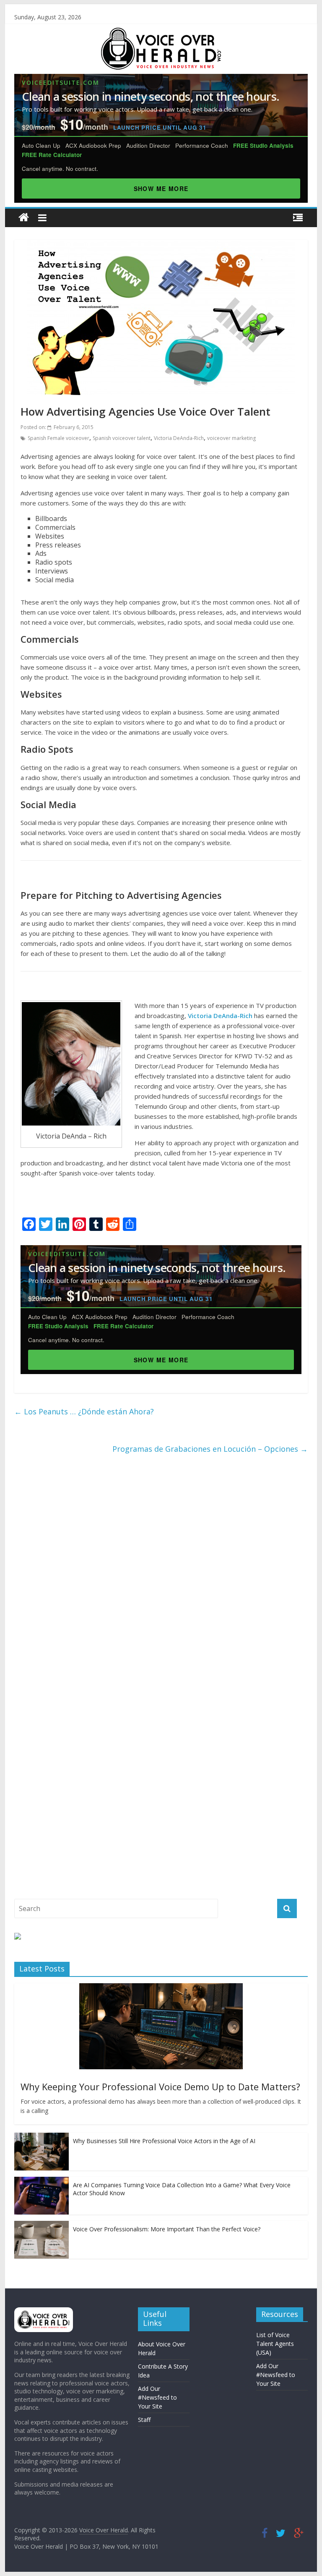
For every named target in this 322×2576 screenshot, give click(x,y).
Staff (144, 2420)
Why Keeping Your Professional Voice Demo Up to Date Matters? (160, 2086)
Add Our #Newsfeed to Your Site (157, 2397)
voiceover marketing (231, 438)
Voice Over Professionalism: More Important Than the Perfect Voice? (167, 2229)
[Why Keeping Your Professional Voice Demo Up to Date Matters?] (161, 1988)
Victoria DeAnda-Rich (179, 438)
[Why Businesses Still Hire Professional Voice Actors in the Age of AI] (42, 2137)
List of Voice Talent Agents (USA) (275, 2344)
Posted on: (57, 427)
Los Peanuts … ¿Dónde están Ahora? (84, 1411)
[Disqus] (161, 1573)
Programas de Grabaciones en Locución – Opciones (210, 1449)
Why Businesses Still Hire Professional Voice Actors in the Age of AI (164, 2141)
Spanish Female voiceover (58, 438)
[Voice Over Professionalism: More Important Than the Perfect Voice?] (42, 2225)
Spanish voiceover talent (122, 438)
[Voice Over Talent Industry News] (161, 33)
